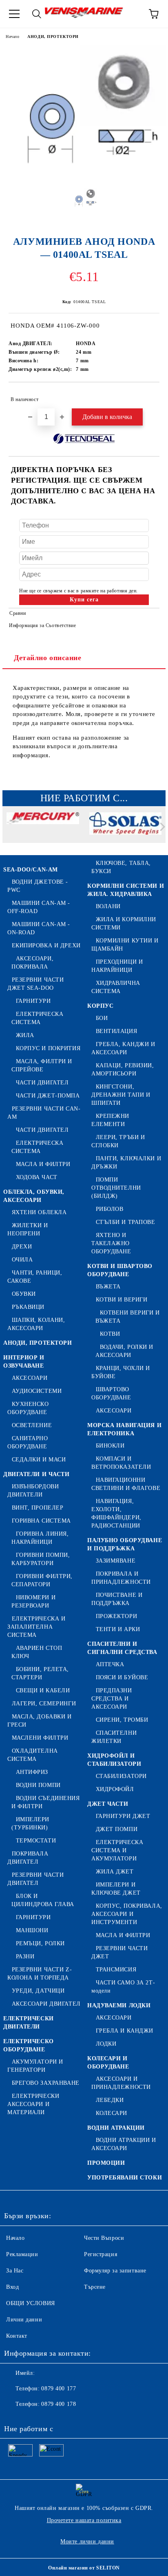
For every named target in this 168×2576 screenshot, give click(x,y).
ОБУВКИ (24, 1294)
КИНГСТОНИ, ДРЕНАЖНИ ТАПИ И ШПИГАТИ (121, 1095)
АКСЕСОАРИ (30, 1378)
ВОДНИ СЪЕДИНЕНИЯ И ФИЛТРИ (46, 1802)
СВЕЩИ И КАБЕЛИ (43, 1690)
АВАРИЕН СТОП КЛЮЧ (37, 1652)
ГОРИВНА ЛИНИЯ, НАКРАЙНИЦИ (40, 1538)
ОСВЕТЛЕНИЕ (32, 1425)
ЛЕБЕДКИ (110, 2100)
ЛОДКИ (106, 2044)
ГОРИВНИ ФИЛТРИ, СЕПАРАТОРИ (42, 1580)
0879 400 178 (59, 2404)
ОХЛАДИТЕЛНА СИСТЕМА (33, 1755)
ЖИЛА (25, 1035)
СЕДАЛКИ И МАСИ (39, 1460)
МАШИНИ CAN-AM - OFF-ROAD (39, 907)
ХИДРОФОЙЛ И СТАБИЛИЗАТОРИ (114, 1760)
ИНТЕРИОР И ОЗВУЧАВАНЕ (24, 1362)
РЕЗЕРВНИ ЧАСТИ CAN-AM (44, 1113)
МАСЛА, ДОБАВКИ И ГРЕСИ (40, 1721)
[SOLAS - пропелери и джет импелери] (126, 829)
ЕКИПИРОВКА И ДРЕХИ (46, 945)
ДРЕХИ (22, 1247)
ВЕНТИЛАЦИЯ (116, 1031)
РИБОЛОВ (109, 1209)
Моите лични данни (87, 2542)
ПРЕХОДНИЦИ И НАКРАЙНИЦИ (117, 966)
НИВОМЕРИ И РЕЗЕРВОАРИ (33, 1602)
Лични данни (24, 2320)
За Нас (15, 2271)
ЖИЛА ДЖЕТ (115, 1872)
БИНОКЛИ (110, 1446)
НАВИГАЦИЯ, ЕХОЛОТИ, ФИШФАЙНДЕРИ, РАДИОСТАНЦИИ (116, 1513)
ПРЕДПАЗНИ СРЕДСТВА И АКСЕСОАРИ (112, 1699)
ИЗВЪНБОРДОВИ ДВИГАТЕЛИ (33, 1491)
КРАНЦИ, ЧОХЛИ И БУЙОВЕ (121, 1372)
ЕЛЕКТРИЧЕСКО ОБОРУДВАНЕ (29, 2045)
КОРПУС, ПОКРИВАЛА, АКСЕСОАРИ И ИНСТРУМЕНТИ (127, 1914)
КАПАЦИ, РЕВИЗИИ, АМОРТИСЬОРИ (123, 1070)
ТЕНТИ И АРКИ (118, 1629)
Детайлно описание (48, 658)
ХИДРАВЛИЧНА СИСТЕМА (116, 987)
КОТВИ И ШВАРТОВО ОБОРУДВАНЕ (120, 1270)
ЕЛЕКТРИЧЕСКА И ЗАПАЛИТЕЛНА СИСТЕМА (36, 1627)
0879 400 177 (59, 2389)
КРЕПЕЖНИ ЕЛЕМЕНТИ (110, 1120)
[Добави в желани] (148, 396)
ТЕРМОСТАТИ (36, 1841)
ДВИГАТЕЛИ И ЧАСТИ (36, 1474)
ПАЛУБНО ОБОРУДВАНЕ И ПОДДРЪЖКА (125, 1544)
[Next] (161, 827)
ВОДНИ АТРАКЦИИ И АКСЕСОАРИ (124, 2144)
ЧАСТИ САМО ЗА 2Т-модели (123, 1987)
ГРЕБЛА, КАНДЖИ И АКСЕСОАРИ (123, 1048)
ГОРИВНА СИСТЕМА (41, 1521)
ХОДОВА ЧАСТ (37, 1177)
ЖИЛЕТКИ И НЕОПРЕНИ (28, 1229)
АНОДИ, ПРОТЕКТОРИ (53, 37)
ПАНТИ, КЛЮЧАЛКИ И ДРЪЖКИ (126, 1163)
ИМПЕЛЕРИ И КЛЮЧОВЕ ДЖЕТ (116, 1889)
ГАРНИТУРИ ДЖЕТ (123, 1816)
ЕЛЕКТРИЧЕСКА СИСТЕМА (37, 1018)
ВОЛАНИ (108, 906)
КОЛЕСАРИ (112, 2113)
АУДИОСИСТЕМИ (37, 1391)
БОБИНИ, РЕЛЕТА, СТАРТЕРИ (40, 1673)
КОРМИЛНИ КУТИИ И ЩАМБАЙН (125, 945)
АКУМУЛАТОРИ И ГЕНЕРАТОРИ (35, 2066)
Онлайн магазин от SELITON (84, 2568)
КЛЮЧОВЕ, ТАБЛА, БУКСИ (121, 867)
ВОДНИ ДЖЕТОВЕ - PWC (38, 886)
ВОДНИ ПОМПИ (38, 1785)
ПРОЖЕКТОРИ (116, 1616)
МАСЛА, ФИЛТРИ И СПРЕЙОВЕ (42, 1065)
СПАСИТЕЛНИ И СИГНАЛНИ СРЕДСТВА (122, 1648)
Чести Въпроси (104, 2238)
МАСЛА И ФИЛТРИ (43, 1164)
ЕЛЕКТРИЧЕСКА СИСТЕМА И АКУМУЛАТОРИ (117, 1850)
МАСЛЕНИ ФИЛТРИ (40, 1738)
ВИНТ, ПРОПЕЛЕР (38, 1508)
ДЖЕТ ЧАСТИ (108, 1804)
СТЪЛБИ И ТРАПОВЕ (126, 1222)
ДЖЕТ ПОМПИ (117, 1829)
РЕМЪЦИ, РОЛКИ (40, 1943)
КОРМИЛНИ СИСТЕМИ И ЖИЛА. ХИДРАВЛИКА (126, 890)
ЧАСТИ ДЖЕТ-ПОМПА (48, 1096)
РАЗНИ (25, 1956)
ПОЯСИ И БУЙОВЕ (122, 1677)
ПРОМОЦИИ (106, 2163)
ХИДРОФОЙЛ (115, 1789)
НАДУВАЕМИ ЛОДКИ (119, 2005)
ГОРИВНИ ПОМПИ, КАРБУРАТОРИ (41, 1559)
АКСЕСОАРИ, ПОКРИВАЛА (32, 963)
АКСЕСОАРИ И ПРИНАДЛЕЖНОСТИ (121, 2083)
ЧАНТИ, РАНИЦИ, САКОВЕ (35, 1277)
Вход (12, 2287)
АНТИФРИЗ (32, 1772)
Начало (12, 37)
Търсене (95, 2287)
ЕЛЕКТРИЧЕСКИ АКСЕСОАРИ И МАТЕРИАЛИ (33, 2104)
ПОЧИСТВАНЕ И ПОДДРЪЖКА (117, 1599)
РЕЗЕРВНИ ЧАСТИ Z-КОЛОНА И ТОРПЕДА (40, 1974)
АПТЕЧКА (110, 1664)
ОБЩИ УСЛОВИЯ (31, 2303)
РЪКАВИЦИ (28, 1307)
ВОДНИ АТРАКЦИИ (116, 2128)
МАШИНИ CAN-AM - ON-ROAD (39, 928)
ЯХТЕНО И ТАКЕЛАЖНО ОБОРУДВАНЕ (111, 1243)
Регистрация (101, 2254)
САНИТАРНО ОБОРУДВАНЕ (28, 1442)
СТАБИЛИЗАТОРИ (121, 1776)
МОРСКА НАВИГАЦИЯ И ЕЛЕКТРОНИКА (124, 1429)
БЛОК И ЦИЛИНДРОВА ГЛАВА (43, 1900)
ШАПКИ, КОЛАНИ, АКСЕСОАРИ (36, 1324)
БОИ (102, 1018)
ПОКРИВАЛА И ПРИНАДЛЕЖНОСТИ (121, 1578)
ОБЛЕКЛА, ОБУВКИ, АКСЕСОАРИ (34, 1196)
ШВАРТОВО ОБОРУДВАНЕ (111, 1393)
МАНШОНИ (32, 1930)
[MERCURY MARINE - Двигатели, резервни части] (43, 829)
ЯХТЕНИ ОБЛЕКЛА (39, 1212)
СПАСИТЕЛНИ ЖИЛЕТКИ (114, 1737)
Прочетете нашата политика (84, 2520)
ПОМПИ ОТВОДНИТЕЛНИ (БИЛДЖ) (116, 1188)
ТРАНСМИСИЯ (116, 1970)
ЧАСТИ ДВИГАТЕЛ (42, 1083)
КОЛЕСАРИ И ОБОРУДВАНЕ (108, 2063)
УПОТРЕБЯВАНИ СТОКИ (125, 2178)
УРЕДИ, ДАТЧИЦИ (38, 1991)
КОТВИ (110, 1334)
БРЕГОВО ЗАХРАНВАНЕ (46, 2083)
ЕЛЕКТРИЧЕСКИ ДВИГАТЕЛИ (29, 2023)
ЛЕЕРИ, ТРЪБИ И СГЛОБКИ (118, 1141)
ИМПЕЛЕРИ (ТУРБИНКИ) (30, 1823)
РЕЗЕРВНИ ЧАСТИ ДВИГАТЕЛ (35, 1879)
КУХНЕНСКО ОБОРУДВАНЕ (28, 1408)
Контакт (17, 2336)
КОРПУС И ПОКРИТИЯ (48, 1048)
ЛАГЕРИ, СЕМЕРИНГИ (44, 1704)
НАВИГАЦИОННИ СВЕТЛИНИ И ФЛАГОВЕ (126, 1484)
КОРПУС (100, 1006)
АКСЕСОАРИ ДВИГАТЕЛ (46, 2004)
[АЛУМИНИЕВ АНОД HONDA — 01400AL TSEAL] (84, 175)
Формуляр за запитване (115, 2271)
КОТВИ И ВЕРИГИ (122, 1300)
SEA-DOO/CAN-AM (31, 870)
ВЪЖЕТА (108, 1287)
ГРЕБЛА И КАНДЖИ (125, 2031)
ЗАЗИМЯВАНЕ (116, 1561)
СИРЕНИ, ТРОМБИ (122, 1720)
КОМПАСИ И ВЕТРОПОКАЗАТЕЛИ (121, 1463)
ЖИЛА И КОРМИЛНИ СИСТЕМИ (124, 923)
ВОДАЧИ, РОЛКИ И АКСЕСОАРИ (124, 1351)
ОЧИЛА (22, 1260)
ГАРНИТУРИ (33, 1001)
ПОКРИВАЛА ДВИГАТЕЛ (28, 1858)
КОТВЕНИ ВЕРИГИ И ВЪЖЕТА (128, 1317)
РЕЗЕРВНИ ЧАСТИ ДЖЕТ (119, 1952)
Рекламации (22, 2254)
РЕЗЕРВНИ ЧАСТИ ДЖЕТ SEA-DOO (35, 984)
